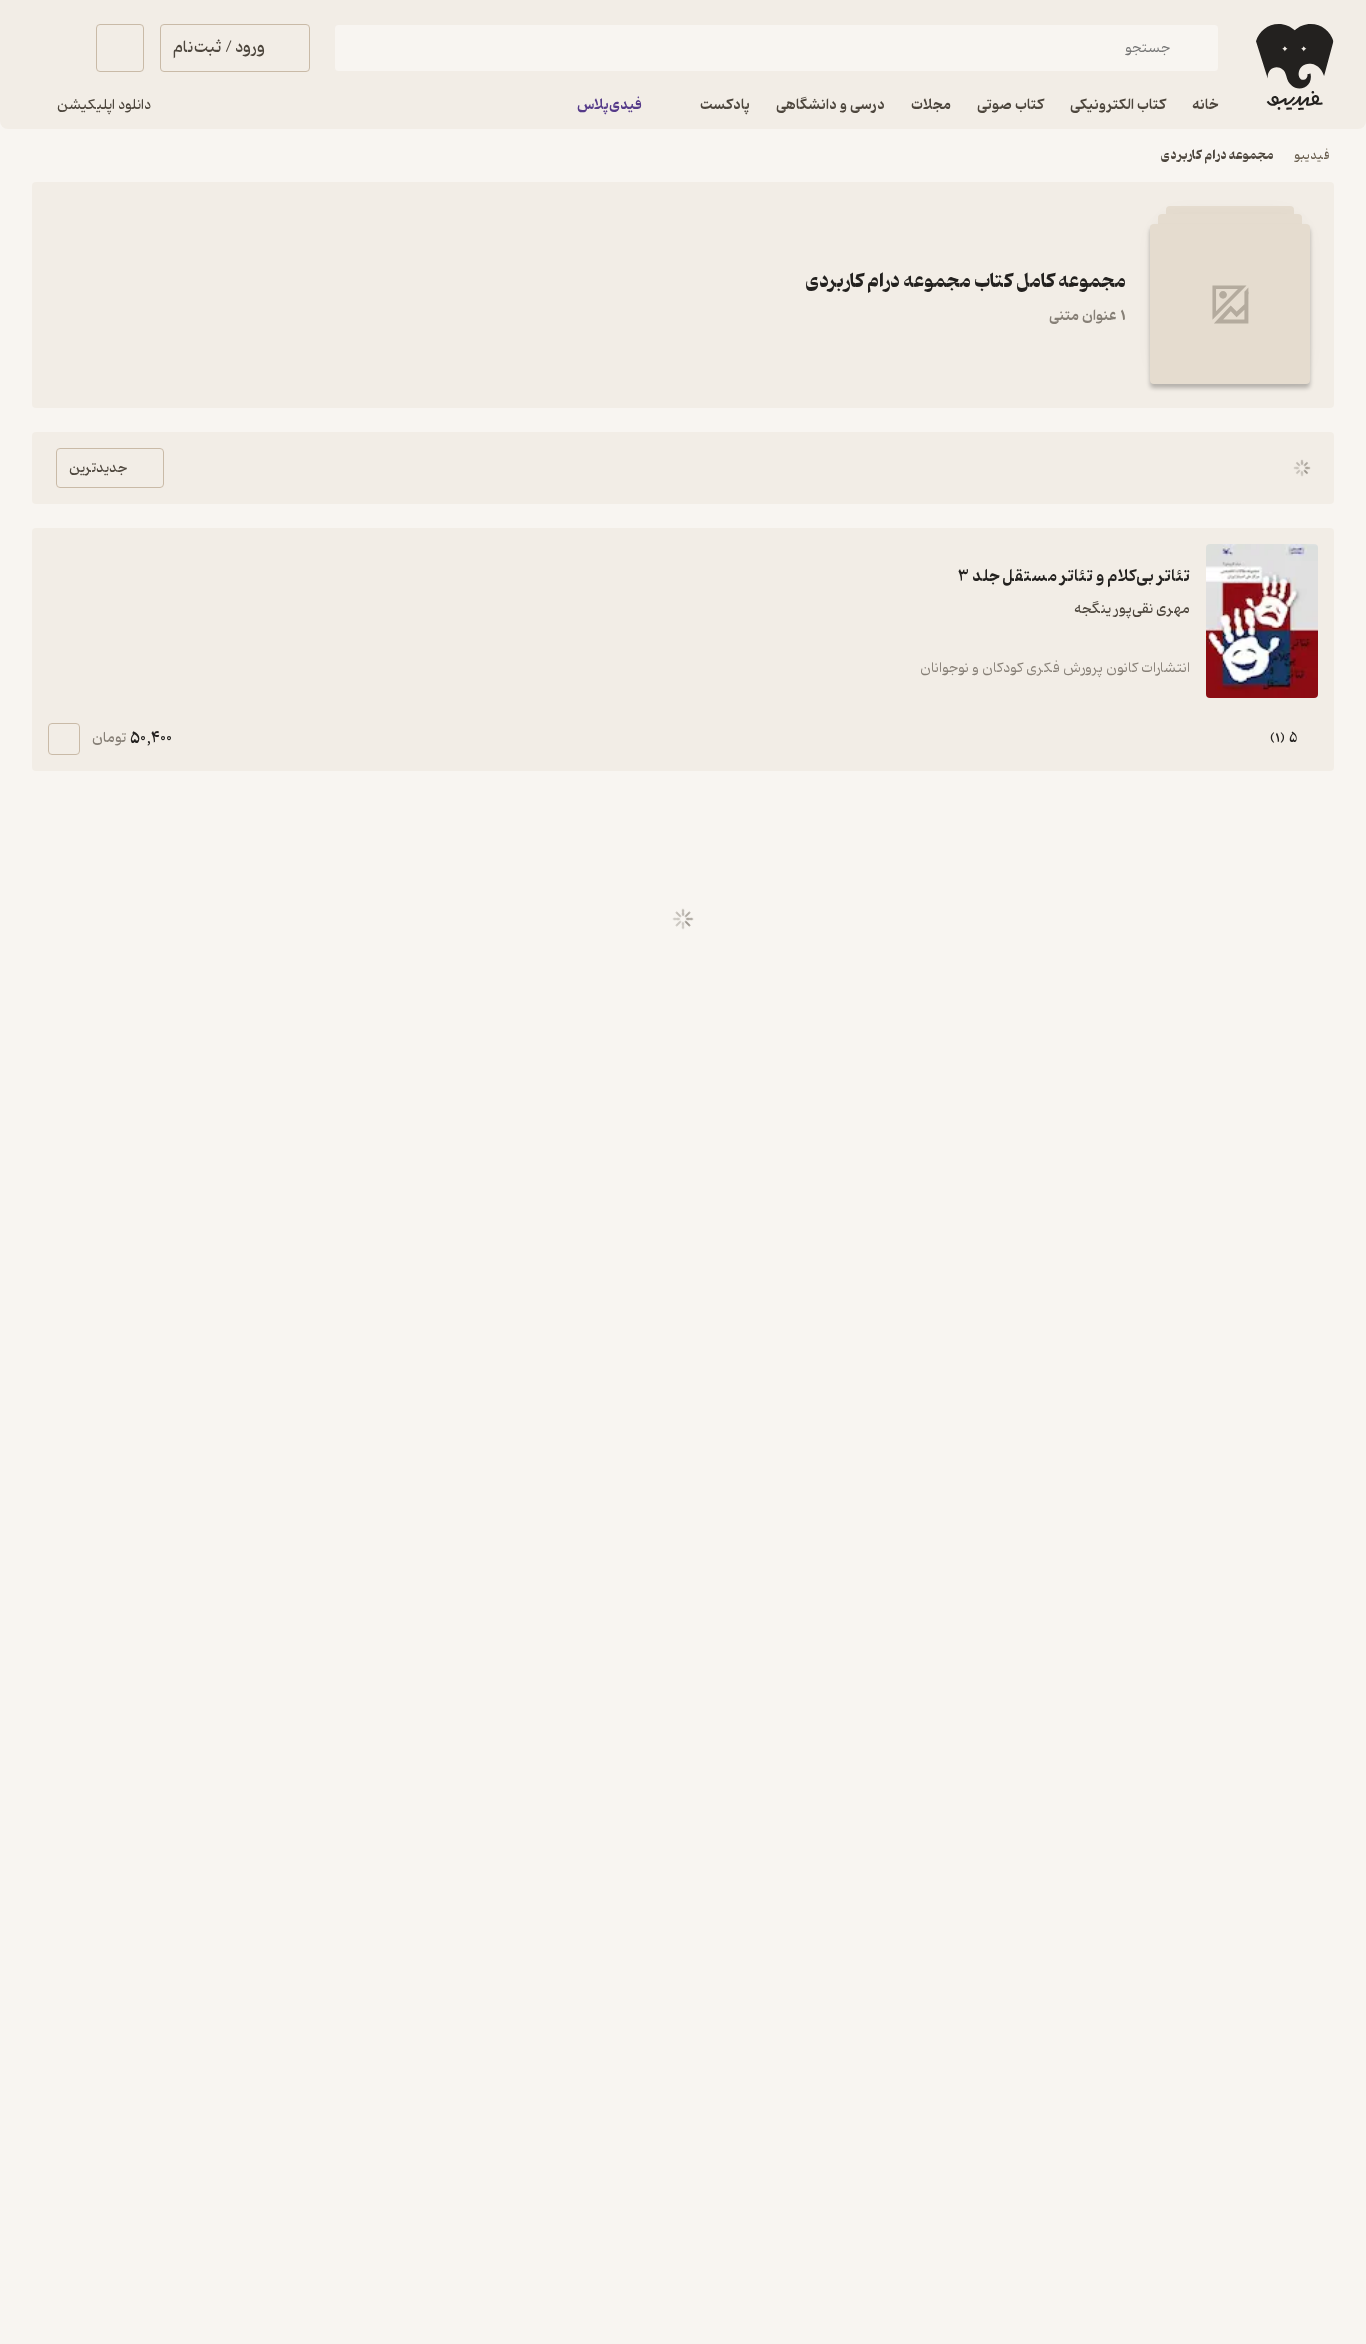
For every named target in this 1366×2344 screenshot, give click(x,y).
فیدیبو (1312, 155)
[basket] (120, 48)
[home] (1292, 67)
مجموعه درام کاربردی (1217, 155)
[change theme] (56, 48)
